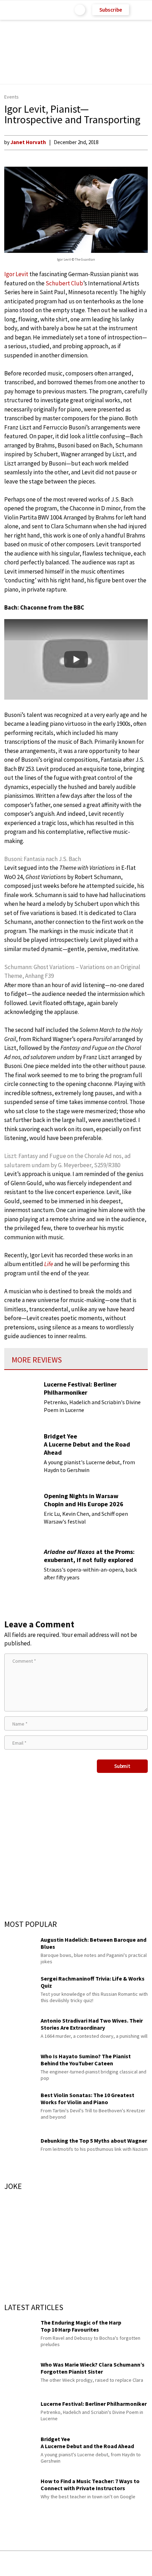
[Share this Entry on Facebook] (65, 2564)
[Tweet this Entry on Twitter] (87, 2563)
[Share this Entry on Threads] (130, 2563)
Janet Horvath (28, 142)
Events (11, 97)
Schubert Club (64, 283)
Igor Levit (16, 274)
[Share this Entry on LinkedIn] (108, 2563)
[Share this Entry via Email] (20, 2563)
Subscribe (111, 10)
